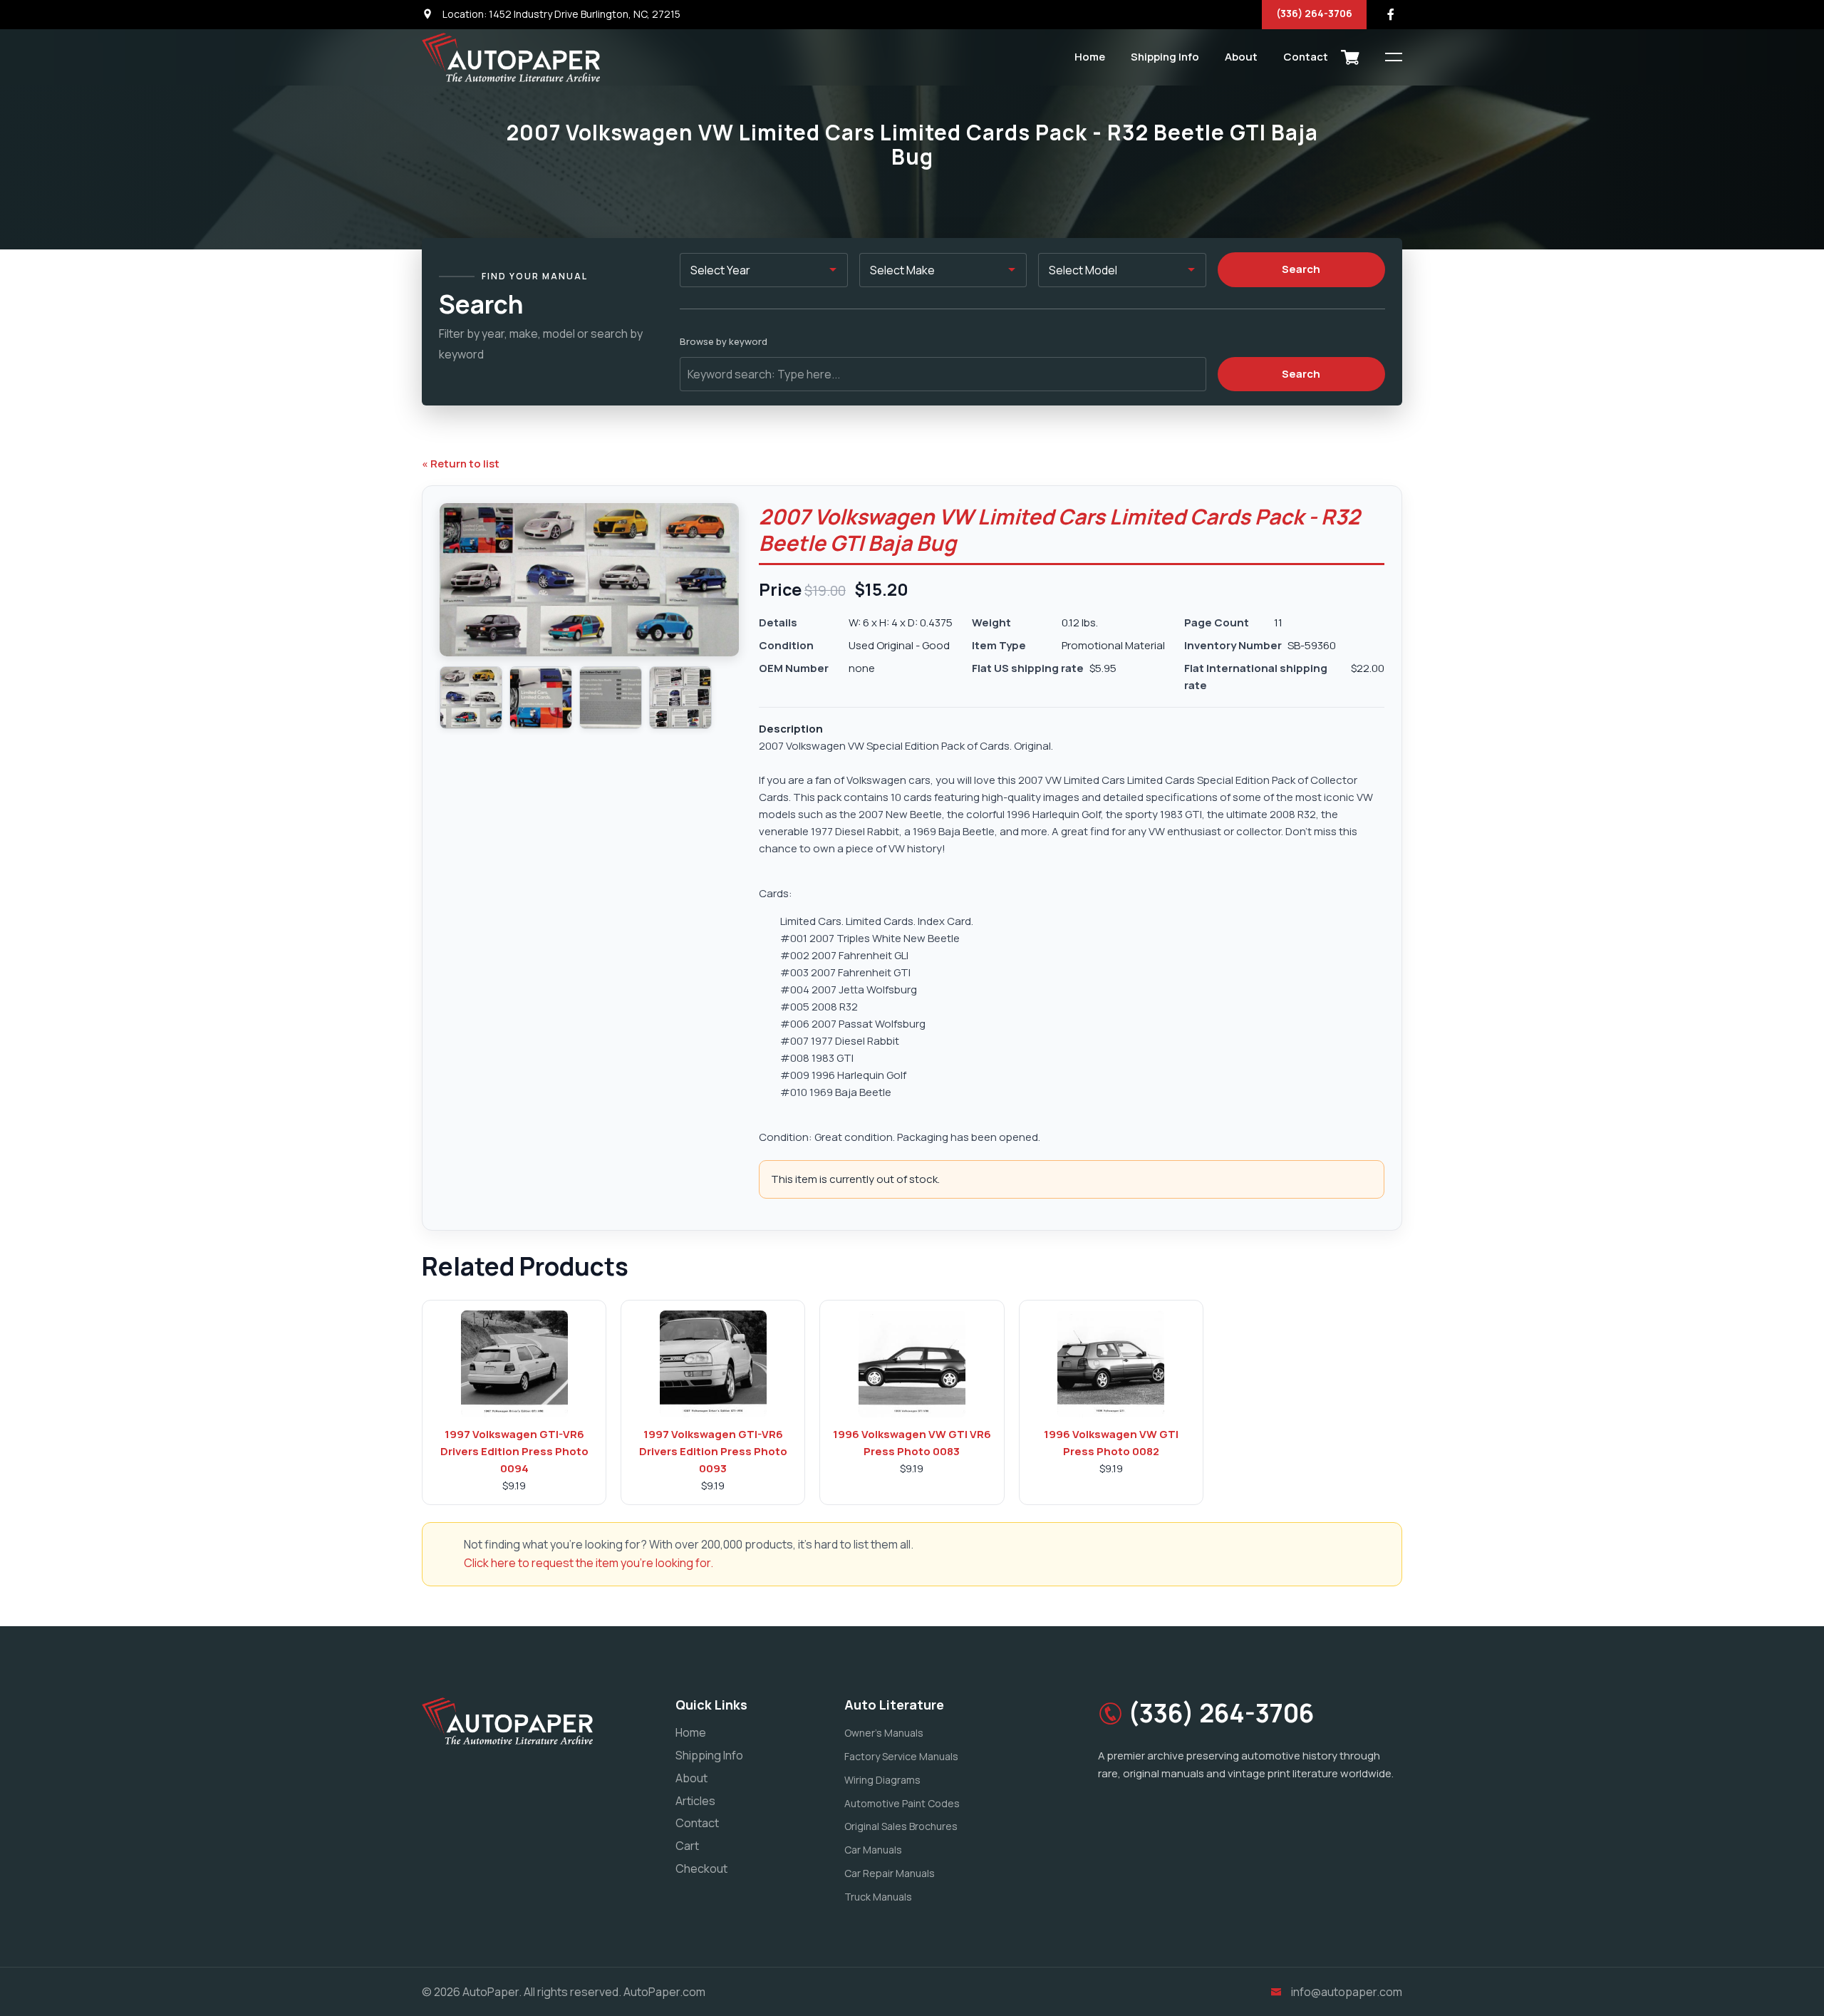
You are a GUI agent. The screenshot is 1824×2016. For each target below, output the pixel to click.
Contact (1306, 57)
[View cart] (1350, 57)
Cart (687, 1846)
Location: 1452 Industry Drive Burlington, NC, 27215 (560, 14)
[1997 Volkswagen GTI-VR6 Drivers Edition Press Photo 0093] (713, 1364)
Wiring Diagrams (882, 1780)
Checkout (701, 1868)
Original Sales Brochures (901, 1826)
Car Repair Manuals (890, 1873)
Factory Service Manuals (901, 1756)
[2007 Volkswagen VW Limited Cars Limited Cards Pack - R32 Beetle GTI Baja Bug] (471, 698)
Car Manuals (873, 1850)
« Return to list (461, 464)
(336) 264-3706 (1314, 13)
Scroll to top (32, 1012)
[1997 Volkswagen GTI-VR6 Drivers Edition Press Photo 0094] (514, 1364)
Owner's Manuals (884, 1733)
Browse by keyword (724, 341)
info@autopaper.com (1347, 1992)
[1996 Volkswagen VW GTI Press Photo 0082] (1111, 1364)
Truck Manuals (878, 1897)
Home (1090, 57)
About (1241, 57)
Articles (695, 1801)
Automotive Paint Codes (902, 1803)
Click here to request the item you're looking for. (589, 1563)
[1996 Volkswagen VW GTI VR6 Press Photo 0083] (912, 1364)
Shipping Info (1165, 57)
